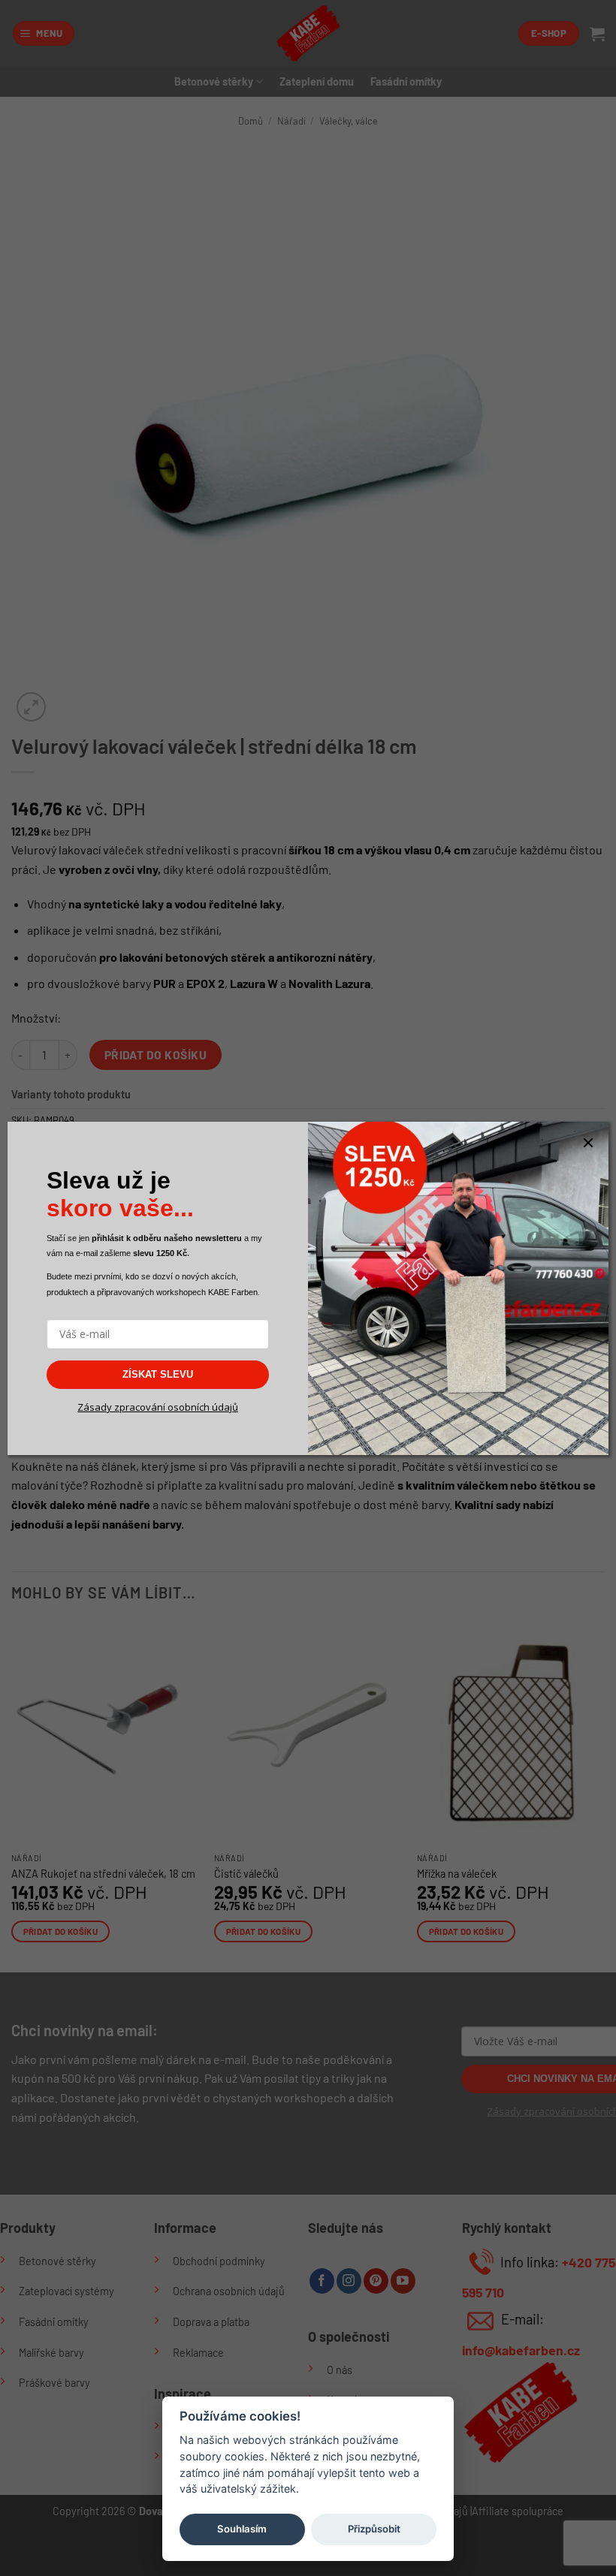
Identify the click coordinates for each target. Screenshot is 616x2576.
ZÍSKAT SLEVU (158, 1374)
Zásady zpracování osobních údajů (158, 1407)
